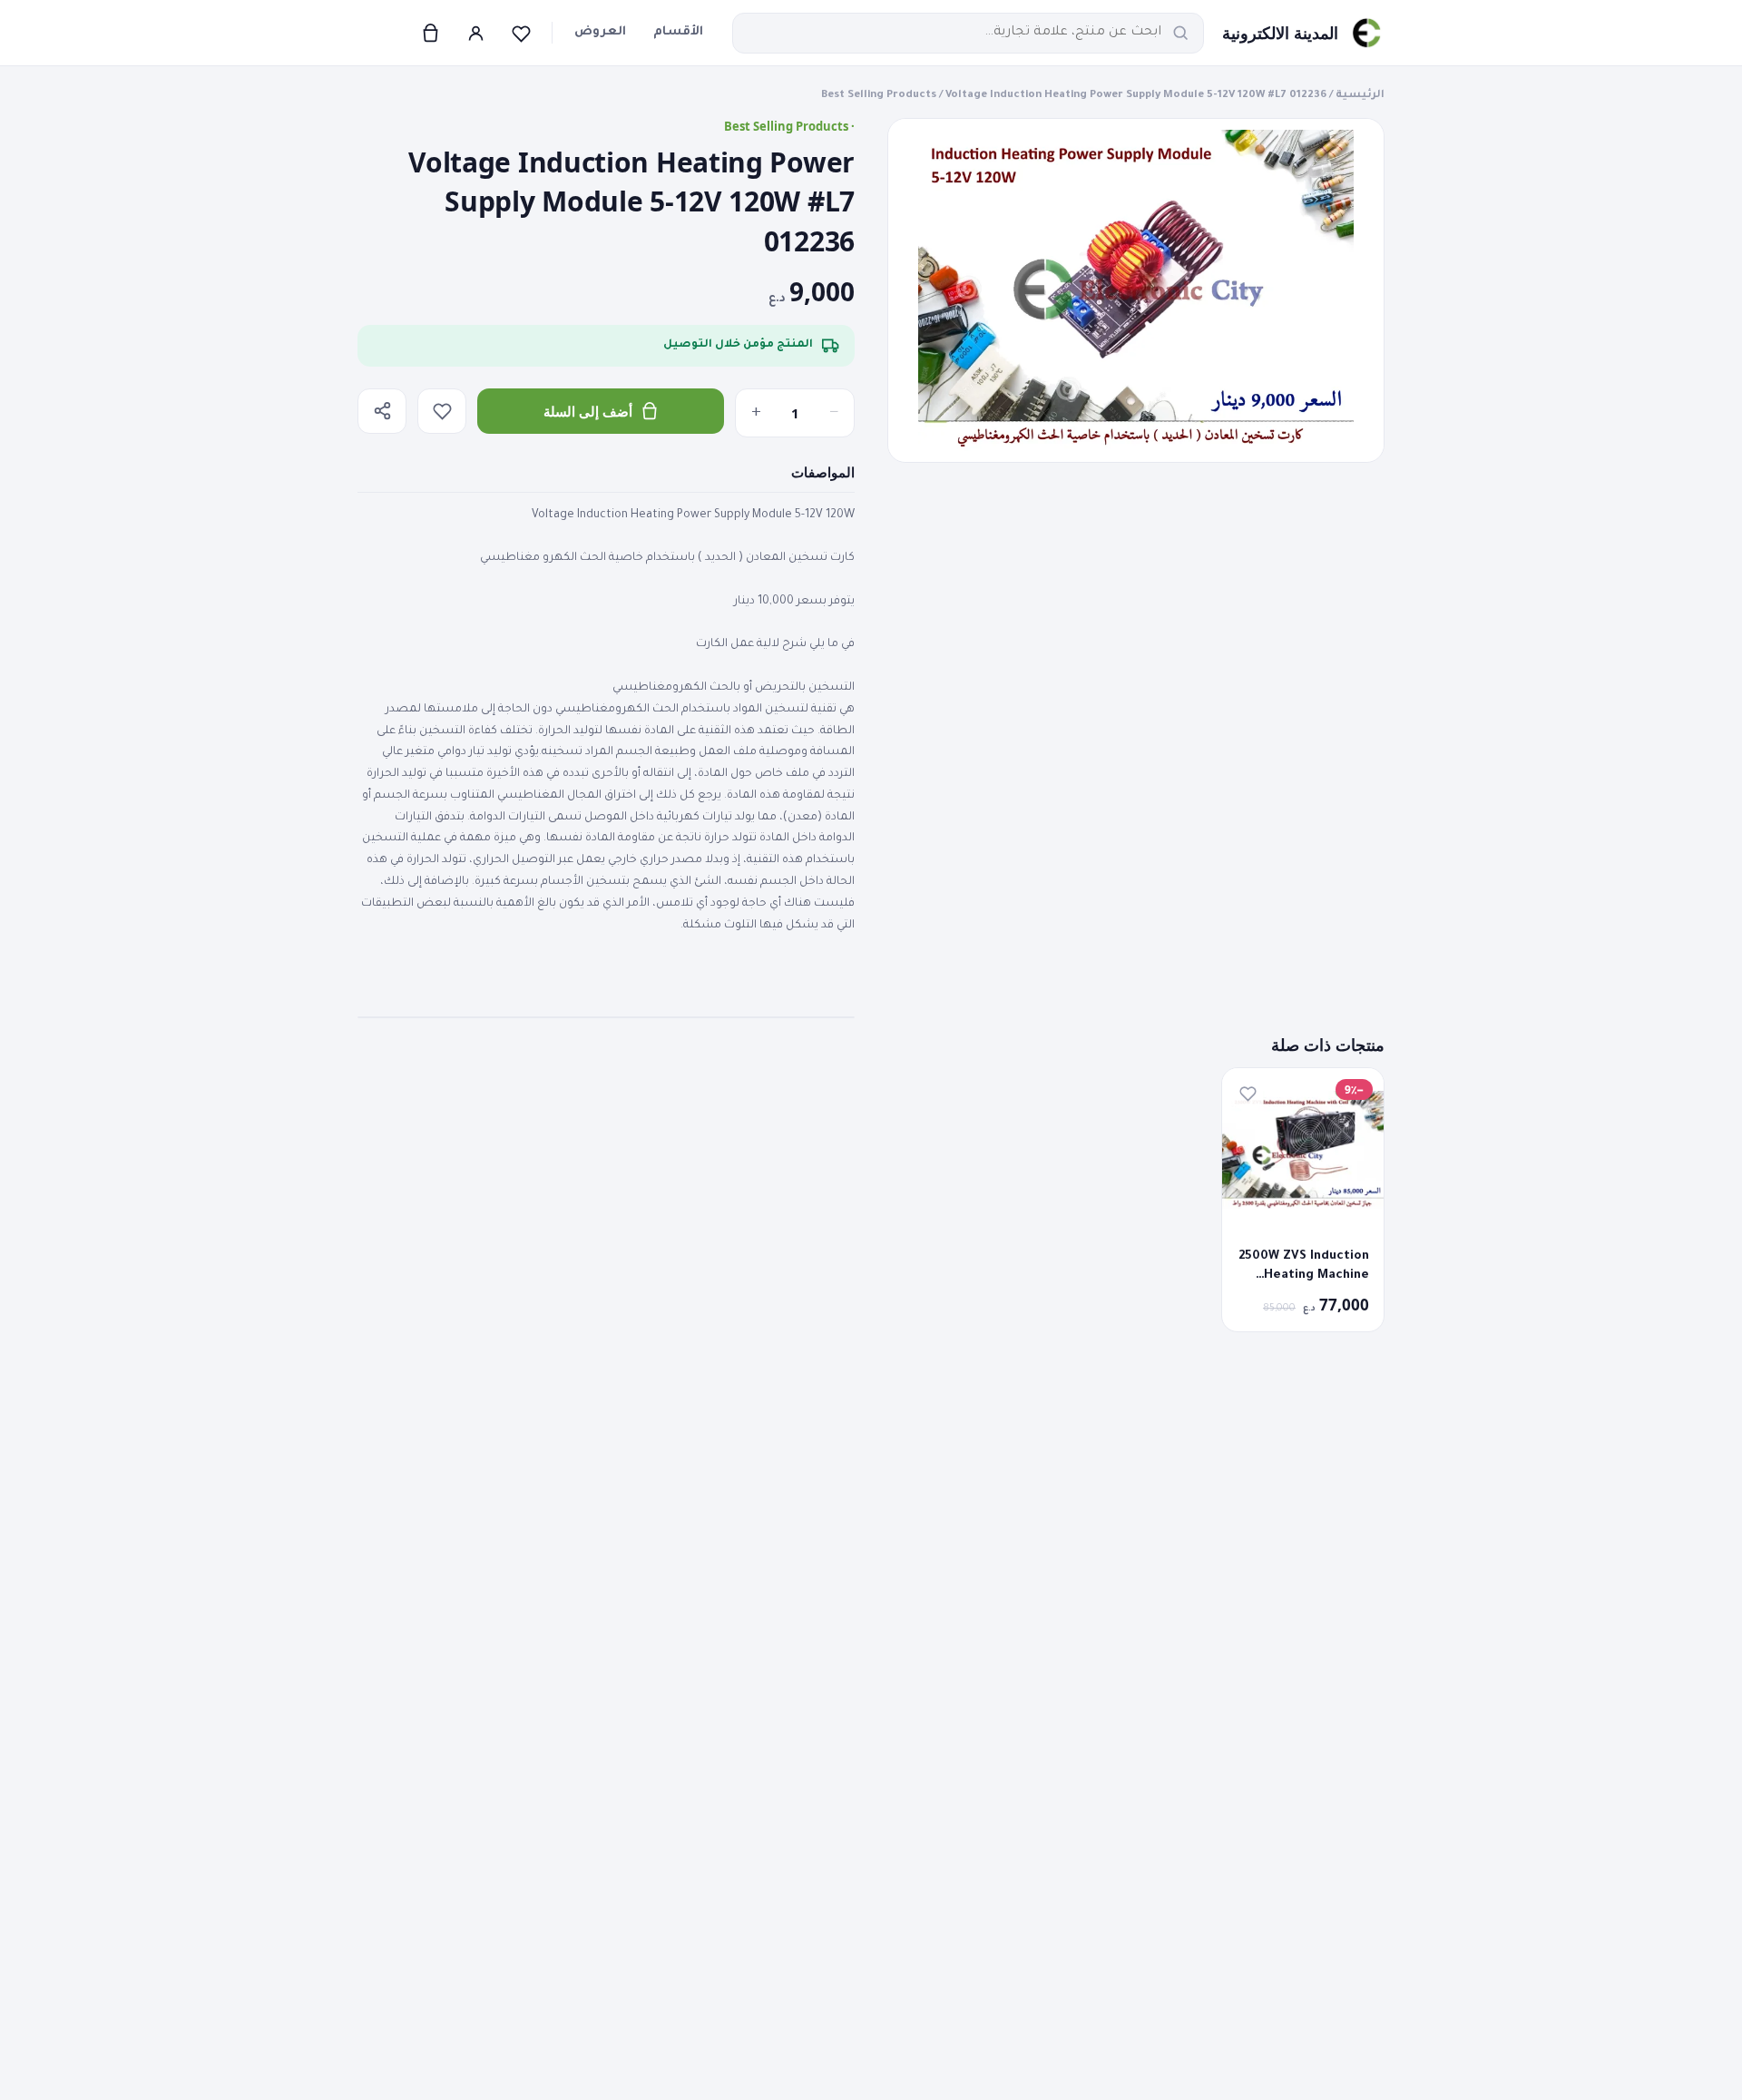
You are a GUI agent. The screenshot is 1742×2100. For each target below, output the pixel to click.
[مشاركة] (382, 411)
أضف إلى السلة (588, 411)
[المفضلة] (521, 33)
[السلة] (430, 33)
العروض (600, 32)
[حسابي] (475, 33)
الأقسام (678, 32)
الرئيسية (1360, 96)
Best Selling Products (879, 96)
